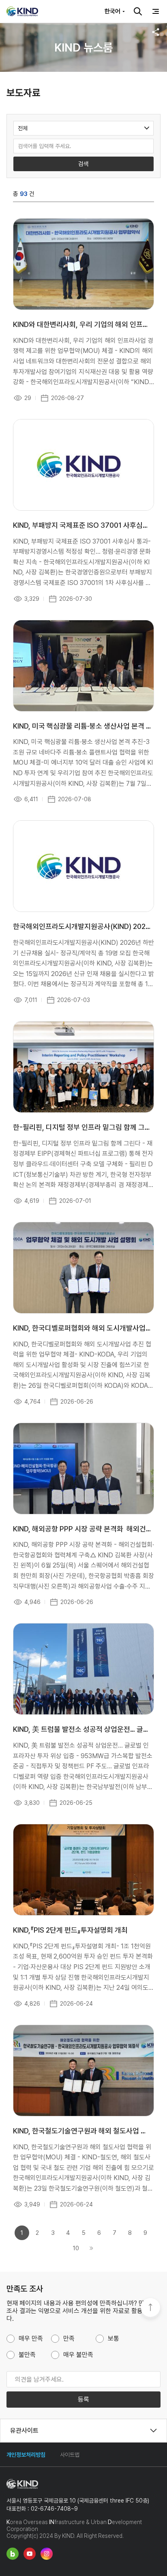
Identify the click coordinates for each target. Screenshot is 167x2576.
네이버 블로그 (13, 2554)
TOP (150, 2308)
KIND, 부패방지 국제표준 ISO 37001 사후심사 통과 (82, 525)
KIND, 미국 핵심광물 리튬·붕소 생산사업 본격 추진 (82, 726)
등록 (83, 2399)
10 (76, 2248)
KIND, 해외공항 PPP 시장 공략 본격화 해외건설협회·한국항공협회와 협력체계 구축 (82, 1529)
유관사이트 (24, 2431)
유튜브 (30, 2554)
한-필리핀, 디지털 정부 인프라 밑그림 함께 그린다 (82, 1127)
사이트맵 (70, 2455)
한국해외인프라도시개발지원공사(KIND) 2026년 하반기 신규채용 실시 (82, 926)
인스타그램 (47, 2554)
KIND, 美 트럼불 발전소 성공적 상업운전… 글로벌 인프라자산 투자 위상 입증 (82, 1729)
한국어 (112, 11)
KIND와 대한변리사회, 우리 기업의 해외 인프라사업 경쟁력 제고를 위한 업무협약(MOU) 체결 (82, 324)
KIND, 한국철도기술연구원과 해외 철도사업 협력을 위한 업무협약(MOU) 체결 (82, 2131)
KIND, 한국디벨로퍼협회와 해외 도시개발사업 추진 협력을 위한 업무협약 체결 (82, 1328)
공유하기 (156, 32)
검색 (138, 11)
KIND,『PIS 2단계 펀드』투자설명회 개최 (70, 1930)
